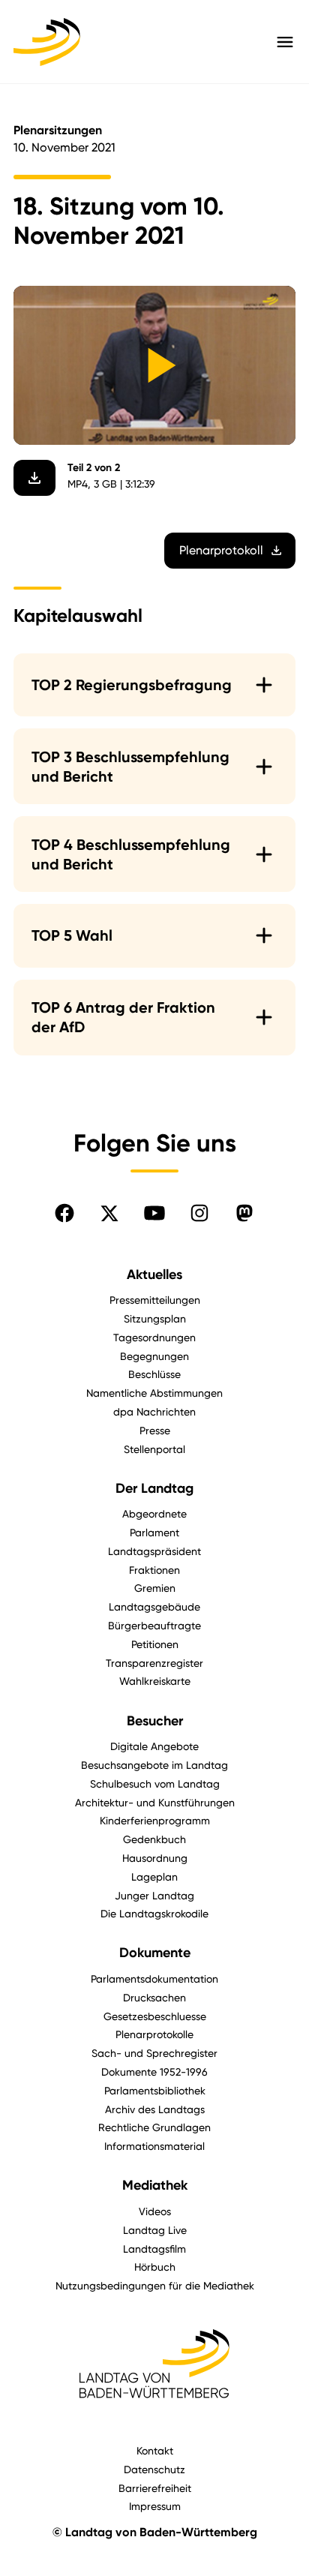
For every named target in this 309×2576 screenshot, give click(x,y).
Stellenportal (154, 1449)
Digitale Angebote (154, 1746)
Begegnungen (154, 1356)
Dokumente (155, 1953)
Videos (155, 2211)
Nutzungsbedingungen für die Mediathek (155, 2285)
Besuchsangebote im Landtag (154, 1765)
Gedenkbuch (154, 1839)
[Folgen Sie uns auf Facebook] (64, 1213)
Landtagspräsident (154, 1551)
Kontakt (155, 2450)
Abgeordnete (154, 1513)
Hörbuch (155, 2267)
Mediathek (155, 2185)
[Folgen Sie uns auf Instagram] (199, 1213)
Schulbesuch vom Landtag (155, 1783)
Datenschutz (154, 2469)
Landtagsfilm (154, 2249)
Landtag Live (155, 2230)
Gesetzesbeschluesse (155, 2016)
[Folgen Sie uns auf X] (109, 1213)
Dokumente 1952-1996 (154, 2072)
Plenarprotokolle (154, 2034)
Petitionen (155, 1644)
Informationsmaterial (154, 2146)
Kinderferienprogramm (155, 1820)
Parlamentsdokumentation (154, 1979)
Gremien (155, 1588)
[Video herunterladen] (34, 478)
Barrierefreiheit (155, 2488)
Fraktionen (154, 1570)
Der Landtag (154, 1488)
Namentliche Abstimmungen (154, 1393)
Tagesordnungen (154, 1337)
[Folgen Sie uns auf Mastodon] (244, 1213)
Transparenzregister (154, 1663)
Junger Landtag (154, 1895)
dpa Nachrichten (154, 1411)
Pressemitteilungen (155, 1300)
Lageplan (154, 1876)
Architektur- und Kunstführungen (155, 1802)
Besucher (155, 1721)
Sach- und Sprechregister (154, 2053)
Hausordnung (155, 1858)
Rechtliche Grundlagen (154, 2127)
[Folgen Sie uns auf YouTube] (154, 1213)
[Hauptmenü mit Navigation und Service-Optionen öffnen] (285, 42)
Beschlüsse (154, 1374)
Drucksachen (154, 1997)
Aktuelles (154, 1274)
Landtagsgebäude (154, 1606)
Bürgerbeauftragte (154, 1625)
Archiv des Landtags (155, 2109)
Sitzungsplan (155, 1318)
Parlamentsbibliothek (155, 2090)
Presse (155, 1430)
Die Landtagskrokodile (154, 1913)
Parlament (154, 1532)
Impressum (155, 2506)
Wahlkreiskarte (155, 1681)
